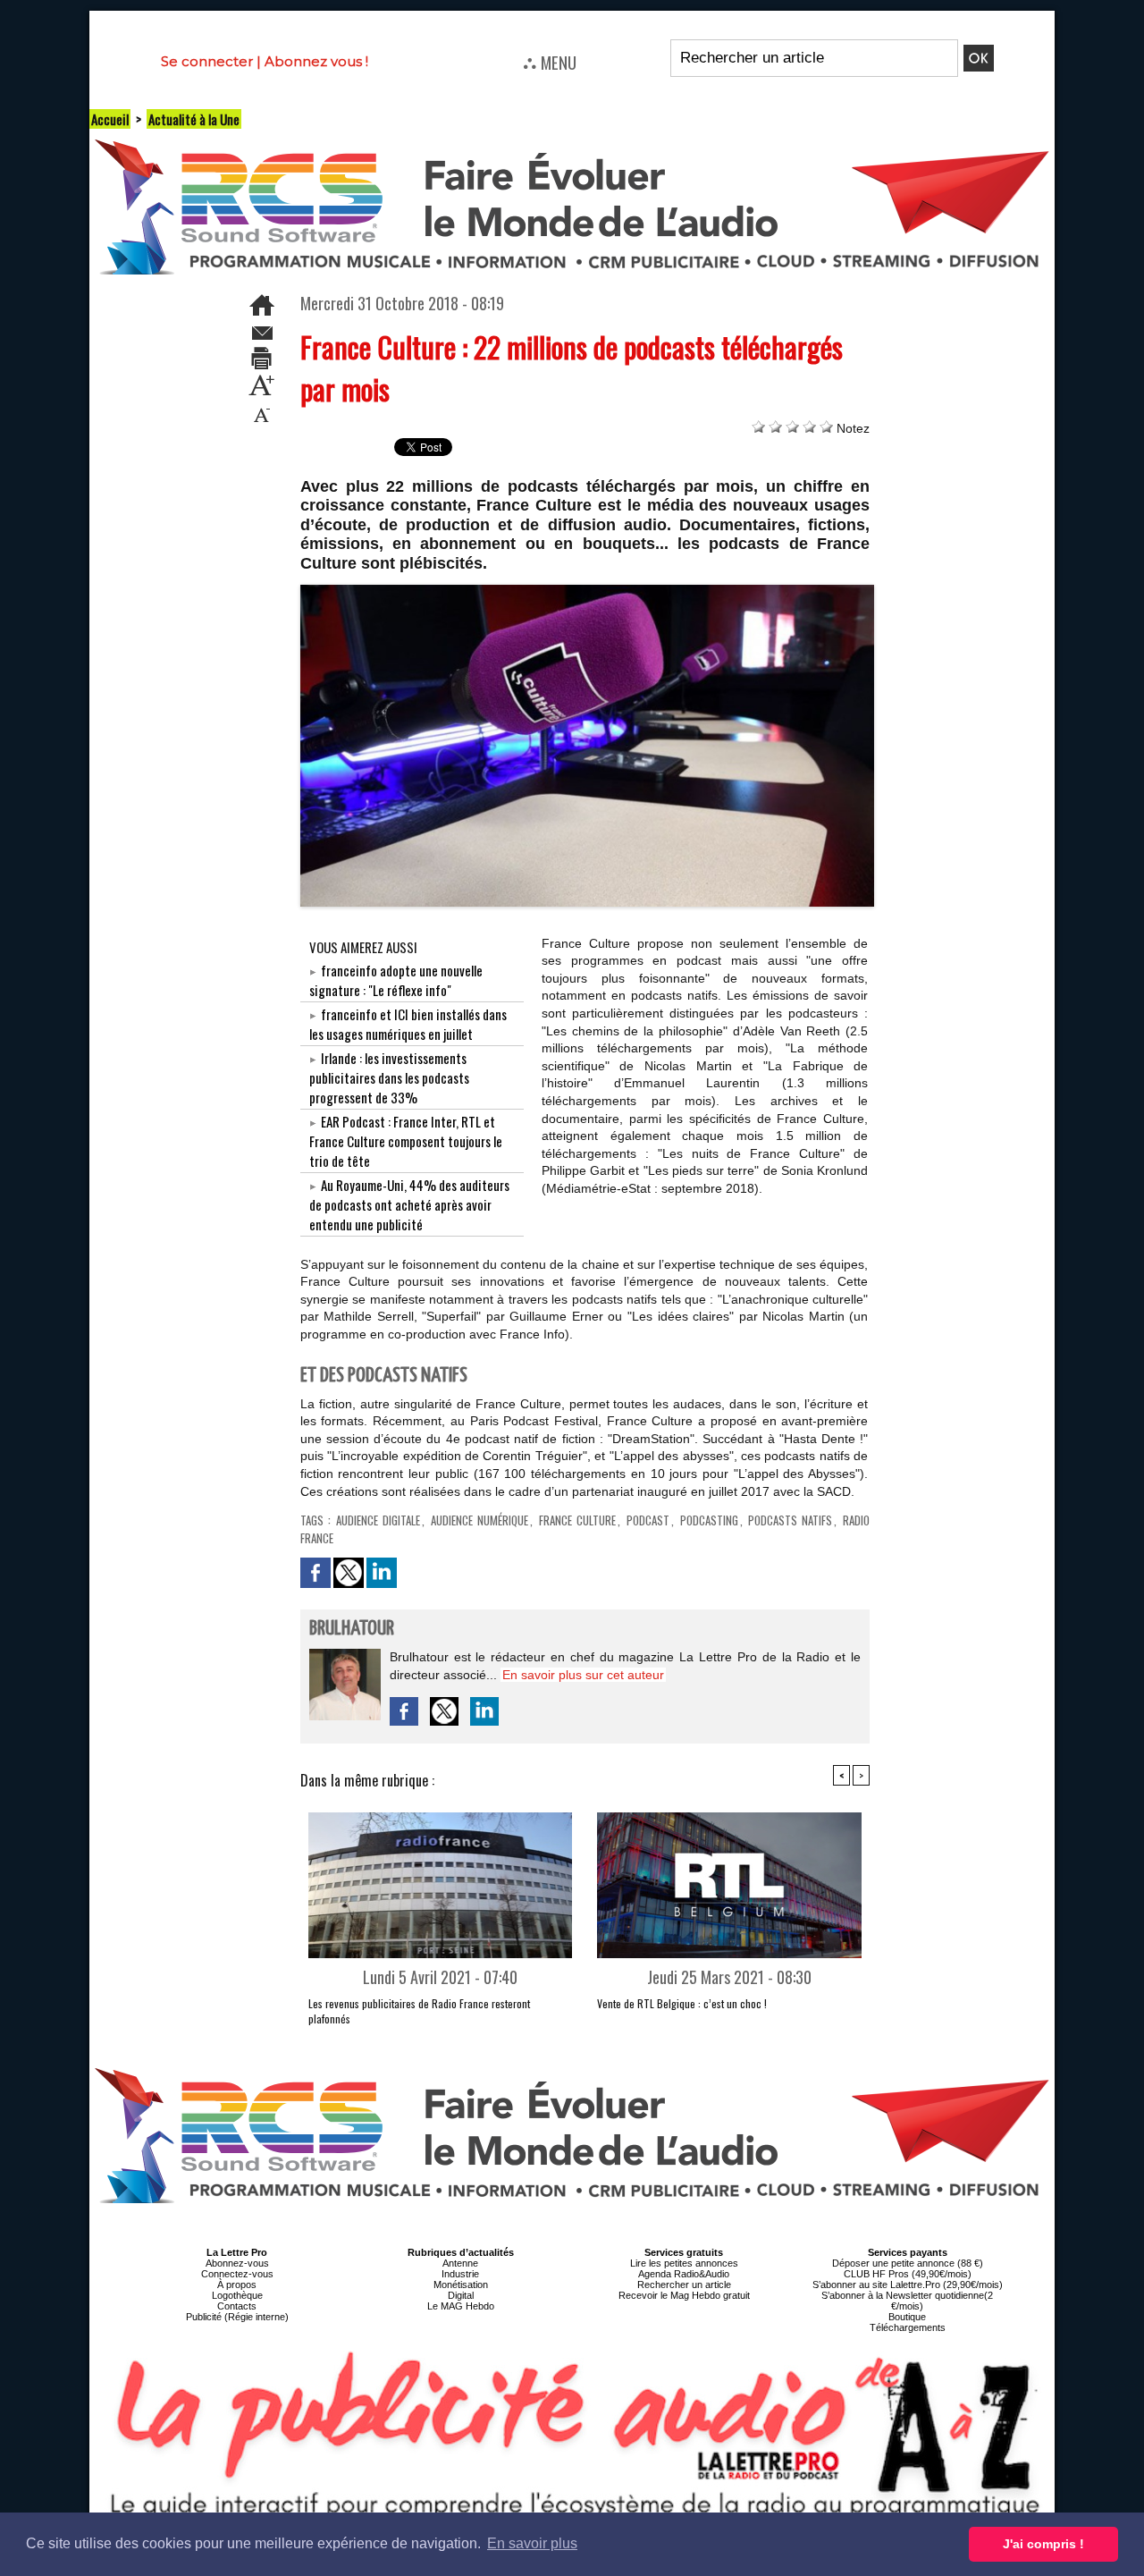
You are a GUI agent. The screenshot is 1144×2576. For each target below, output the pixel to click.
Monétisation (461, 2285)
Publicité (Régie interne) (237, 2317)
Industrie (460, 2274)
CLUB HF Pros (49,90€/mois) (908, 2274)
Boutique (907, 2317)
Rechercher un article (684, 2285)
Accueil (110, 119)
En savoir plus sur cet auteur (583, 1675)
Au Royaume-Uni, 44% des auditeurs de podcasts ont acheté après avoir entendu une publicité (409, 1204)
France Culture (577, 1520)
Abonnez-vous (237, 2263)
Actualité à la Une (194, 119)
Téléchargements (908, 2327)
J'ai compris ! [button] (1043, 2544)
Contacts (237, 2306)
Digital (461, 2295)
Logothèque (237, 2295)
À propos (237, 2285)
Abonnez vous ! (316, 61)
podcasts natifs (790, 1520)
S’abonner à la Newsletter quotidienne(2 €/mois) (907, 2301)
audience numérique (479, 1520)
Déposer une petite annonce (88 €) (908, 2263)
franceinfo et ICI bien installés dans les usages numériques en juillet (408, 1024)
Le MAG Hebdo (461, 2306)
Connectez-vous (237, 2274)
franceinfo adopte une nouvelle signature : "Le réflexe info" (396, 980)
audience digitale (378, 1520)
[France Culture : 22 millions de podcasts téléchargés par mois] (588, 590)
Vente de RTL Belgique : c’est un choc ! (682, 2003)
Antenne (460, 2263)
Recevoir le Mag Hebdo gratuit (684, 2295)
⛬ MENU (550, 62)
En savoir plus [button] (532, 2543)
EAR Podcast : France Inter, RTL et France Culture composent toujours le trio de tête (406, 1141)
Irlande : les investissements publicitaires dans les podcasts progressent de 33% (389, 1077)
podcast (648, 1520)
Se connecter (207, 61)
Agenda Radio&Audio (684, 2274)
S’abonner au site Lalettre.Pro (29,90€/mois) (908, 2285)
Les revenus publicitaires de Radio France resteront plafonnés (419, 2011)
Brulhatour (352, 1629)
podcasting (709, 1520)
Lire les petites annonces (684, 2263)
